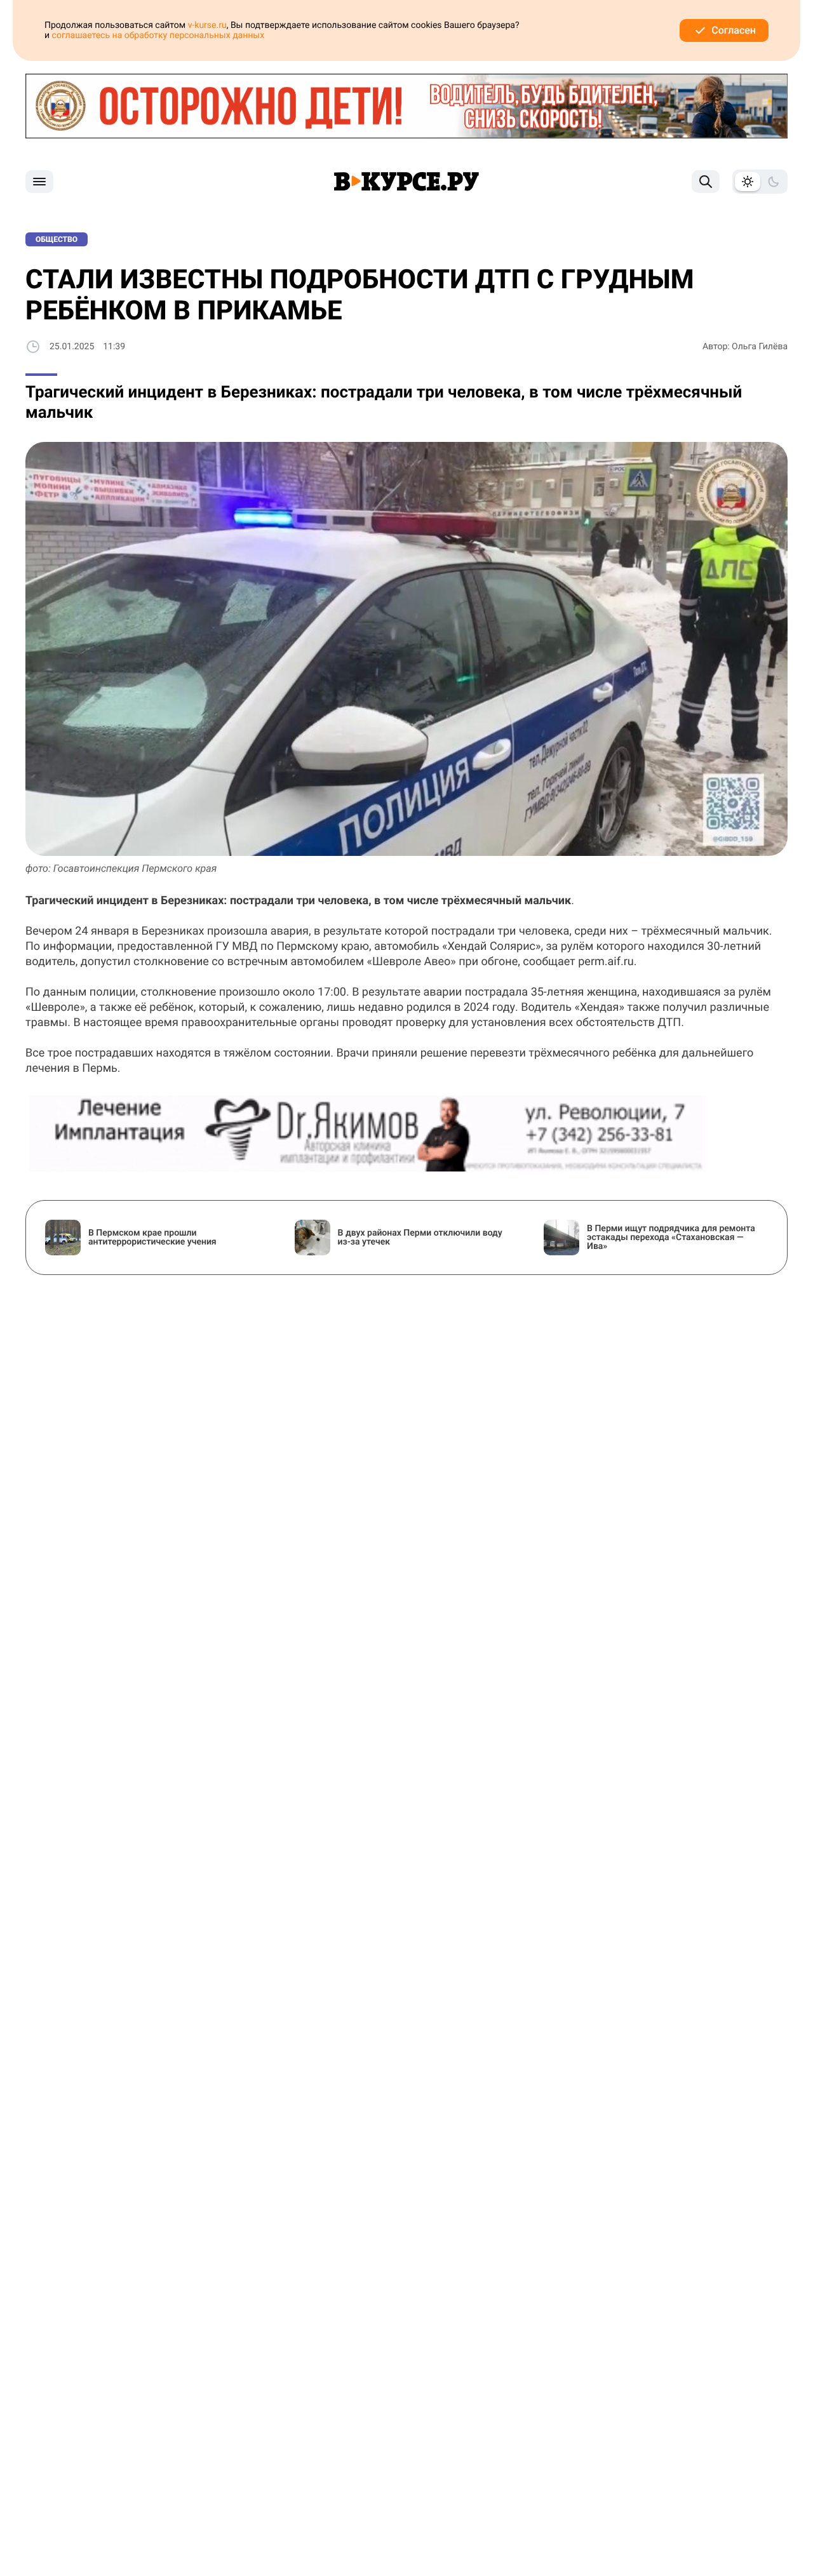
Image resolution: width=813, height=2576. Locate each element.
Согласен (734, 30)
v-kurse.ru (207, 25)
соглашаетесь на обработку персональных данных (158, 36)
